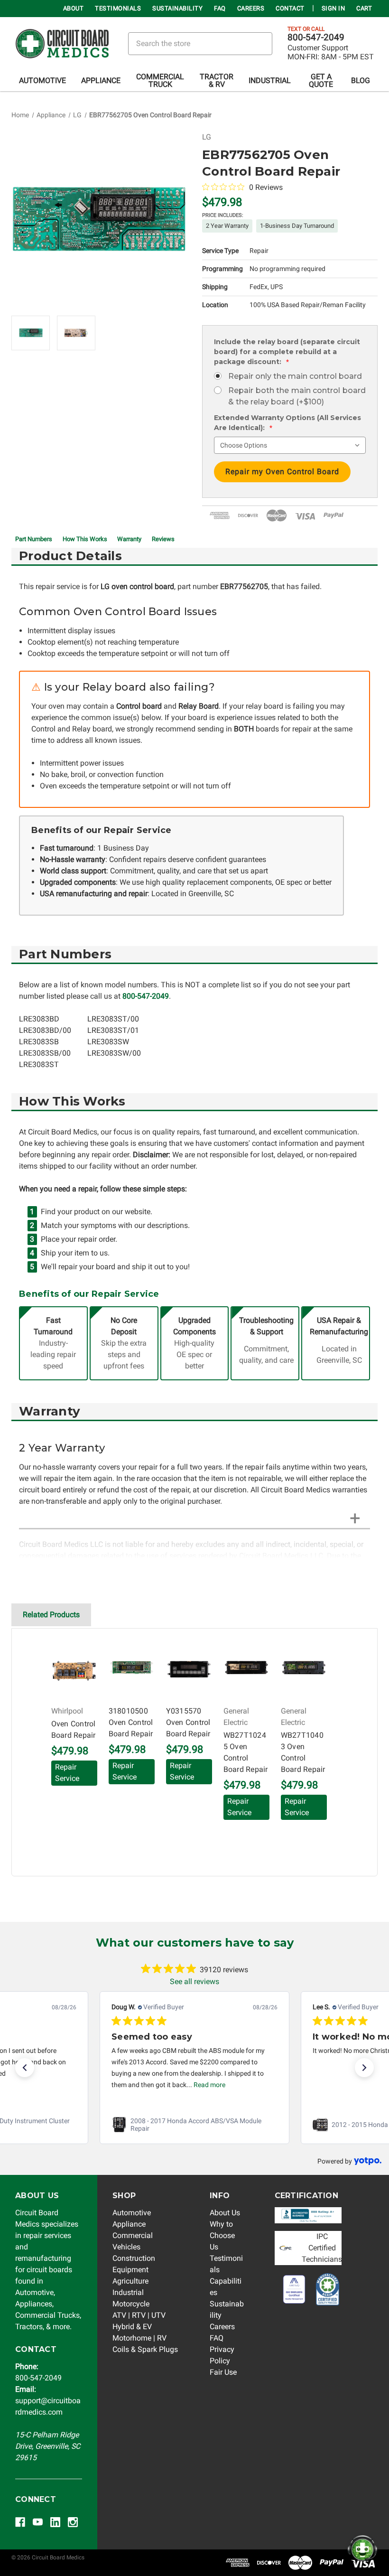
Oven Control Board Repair (74, 1729)
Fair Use (223, 2372)
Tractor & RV (217, 80)
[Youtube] (38, 2522)
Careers (251, 8)
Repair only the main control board (295, 376)
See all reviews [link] (194, 1981)
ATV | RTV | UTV (139, 2315)
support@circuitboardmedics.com (48, 2401)
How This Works (85, 539)
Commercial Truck (160, 80)
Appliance (101, 80)
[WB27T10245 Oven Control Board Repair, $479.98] (246, 1670)
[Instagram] (73, 2522)
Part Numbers (34, 539)
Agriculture (130, 2281)
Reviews (163, 539)
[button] (25, 2068)
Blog (361, 80)
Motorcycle (131, 2304)
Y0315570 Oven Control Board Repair (188, 1722)
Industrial (270, 80)
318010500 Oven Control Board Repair (131, 1722)
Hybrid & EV (132, 2327)
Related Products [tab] (51, 1615)
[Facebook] (20, 2522)
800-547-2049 (316, 37)
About (74, 8)
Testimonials (118, 8)
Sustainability (177, 8)
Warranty (129, 539)
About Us (225, 2213)
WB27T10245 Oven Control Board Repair (246, 1752)
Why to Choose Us (222, 2235)
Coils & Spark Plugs (145, 2349)
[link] (194, 2125)
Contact (290, 8)
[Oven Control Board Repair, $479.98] (74, 1670)
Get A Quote (321, 80)
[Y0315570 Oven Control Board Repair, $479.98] (189, 1670)
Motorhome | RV (139, 2338)
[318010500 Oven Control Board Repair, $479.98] (132, 1670)
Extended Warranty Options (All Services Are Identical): (287, 423)
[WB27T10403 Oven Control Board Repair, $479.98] (304, 1670)
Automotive (42, 80)
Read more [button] (209, 2085)
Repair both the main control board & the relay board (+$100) (297, 396)
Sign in (333, 8)
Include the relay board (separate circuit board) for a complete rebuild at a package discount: (287, 352)
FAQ (220, 8)
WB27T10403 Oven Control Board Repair (303, 1752)
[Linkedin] (55, 2522)
